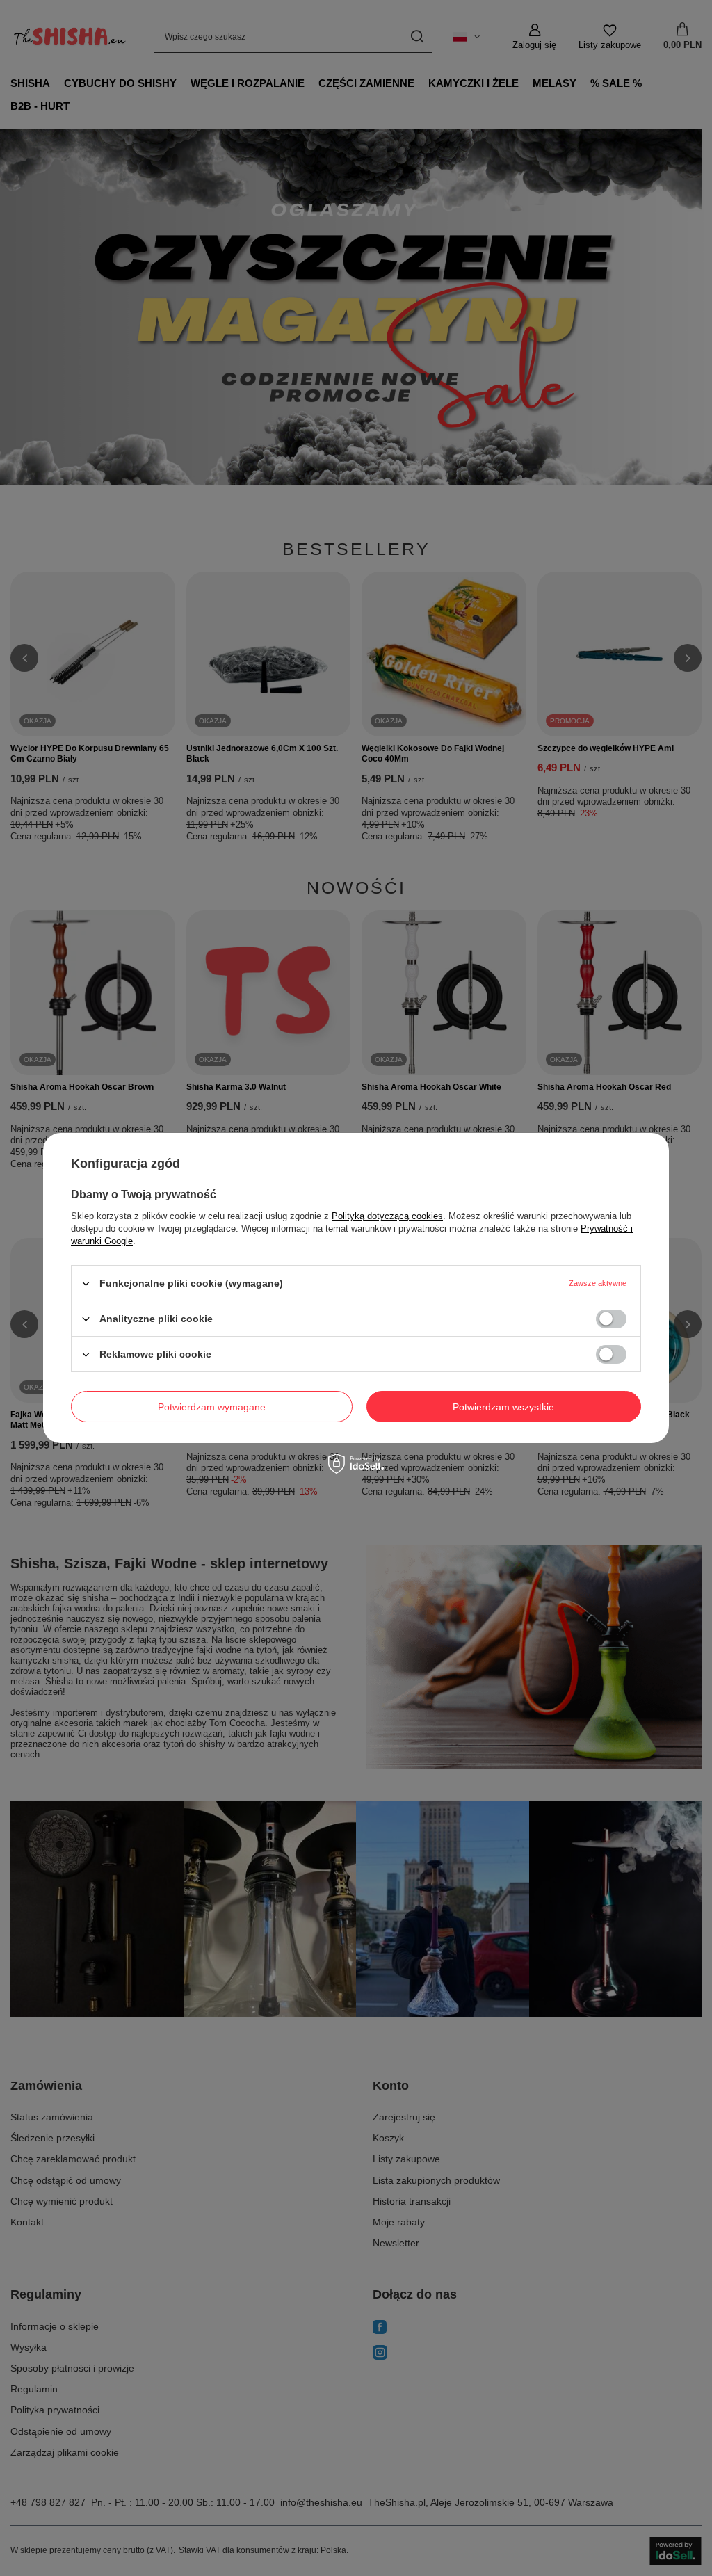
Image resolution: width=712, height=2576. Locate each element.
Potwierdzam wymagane (212, 1406)
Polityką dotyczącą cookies (387, 1216)
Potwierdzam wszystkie (503, 1406)
